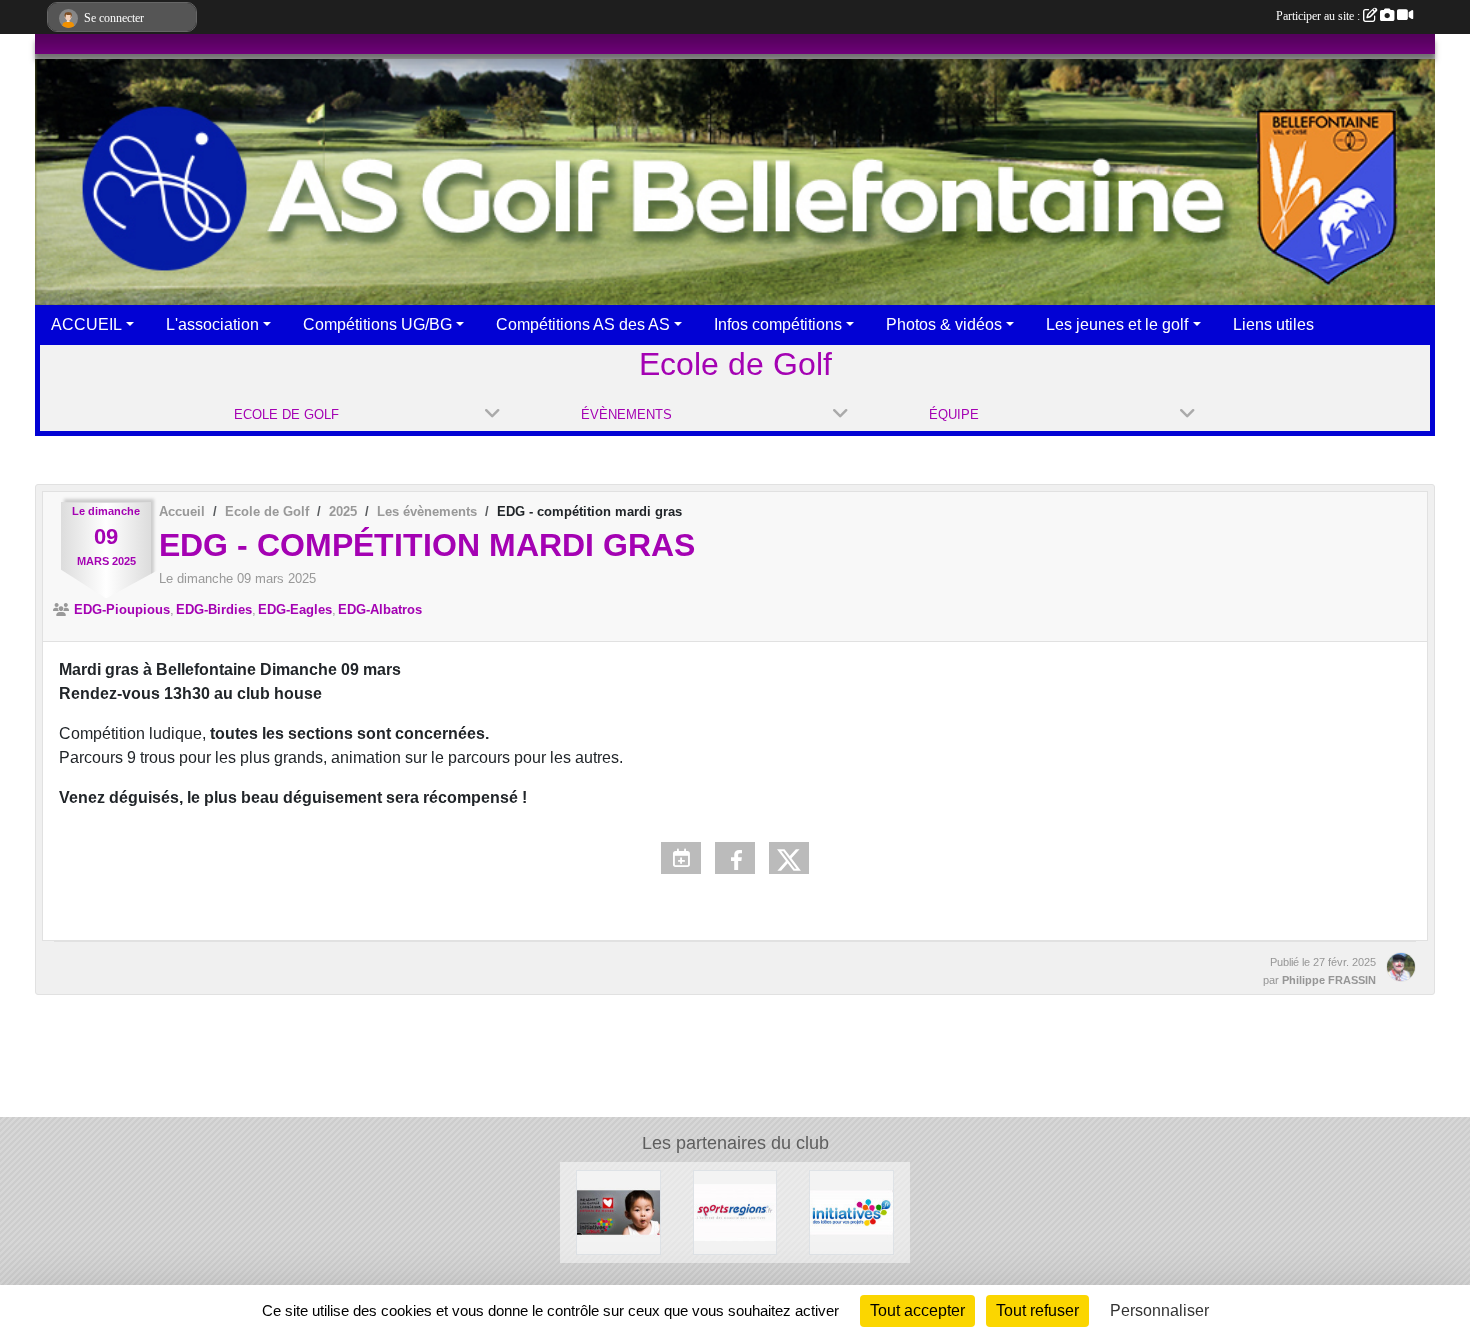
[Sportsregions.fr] (735, 1211)
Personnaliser (1159, 1310)
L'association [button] (212, 324)
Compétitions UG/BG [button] (377, 324)
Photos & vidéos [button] (944, 324)
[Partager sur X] (789, 858)
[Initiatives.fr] (851, 1211)
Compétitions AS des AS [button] (583, 324)
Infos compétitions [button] (778, 324)
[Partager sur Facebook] (735, 858)
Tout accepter (917, 1310)
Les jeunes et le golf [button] (1117, 324)
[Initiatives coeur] (618, 1211)
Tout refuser (1037, 1310)
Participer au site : (1319, 16)
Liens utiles (1273, 324)
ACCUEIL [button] (86, 324)
